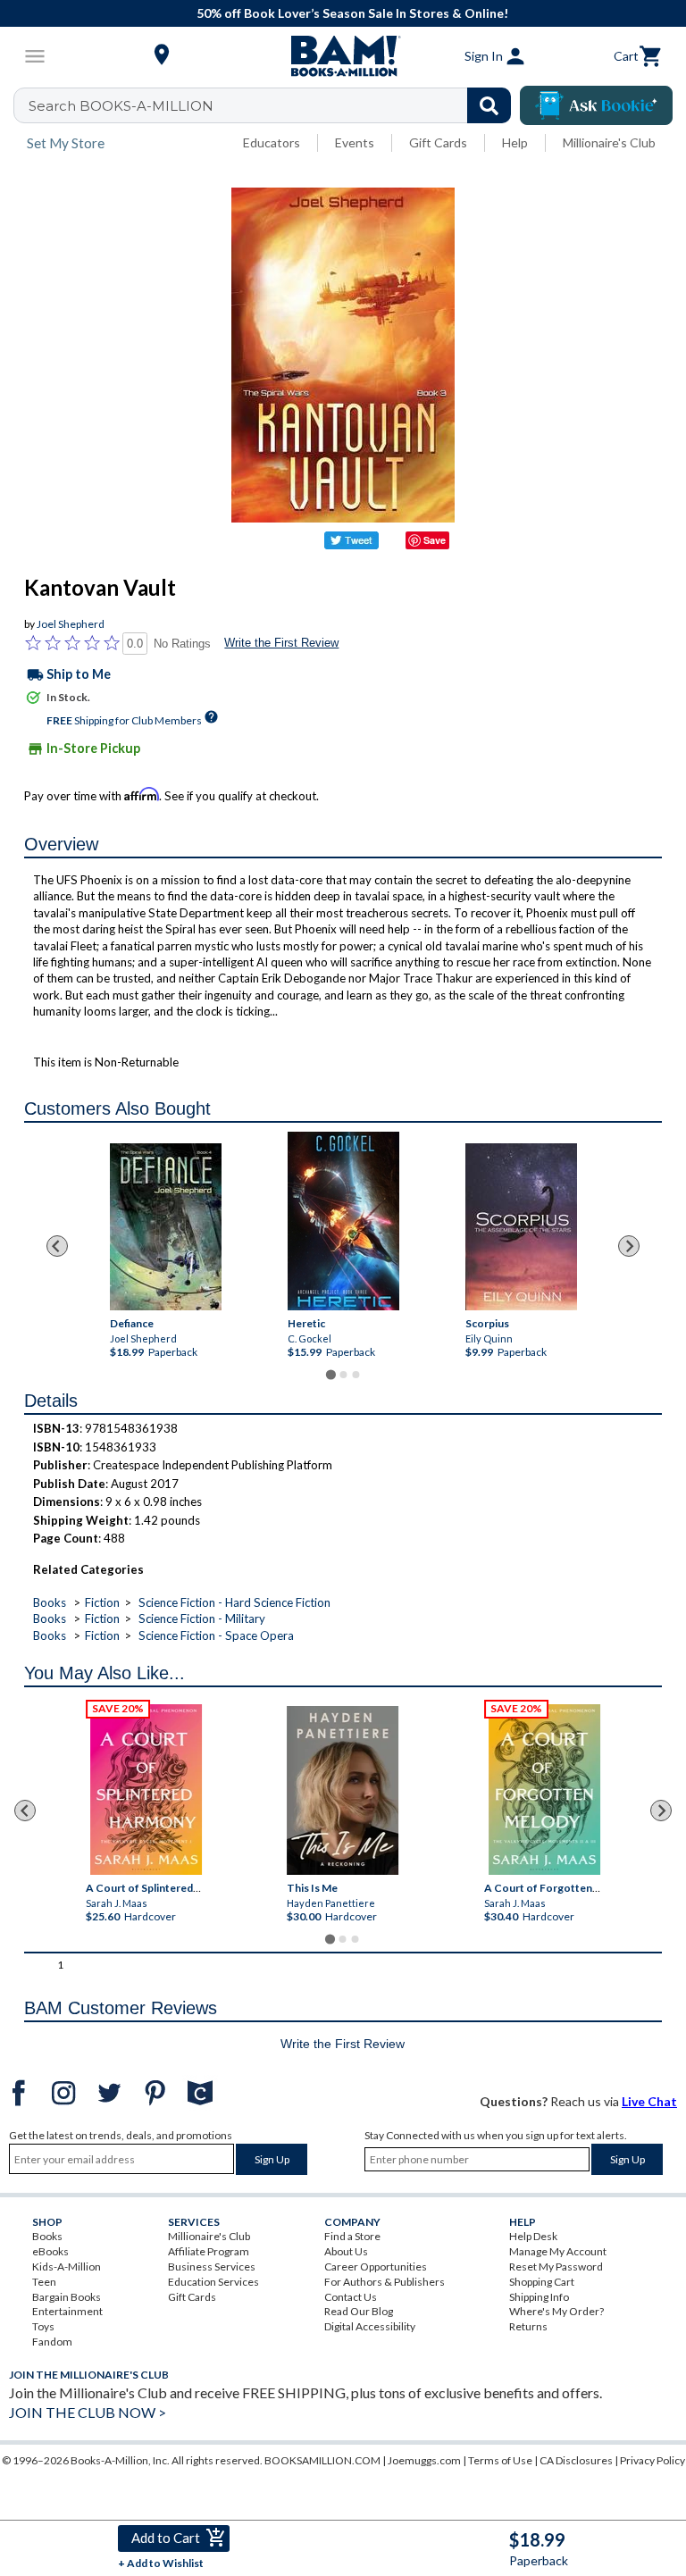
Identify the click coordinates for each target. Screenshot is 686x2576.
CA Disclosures (576, 2460)
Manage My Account (558, 2251)
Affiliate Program (209, 2251)
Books (50, 1602)
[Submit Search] (489, 105)
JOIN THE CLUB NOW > (88, 2412)
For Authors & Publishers (385, 2282)
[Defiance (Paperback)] (166, 1227)
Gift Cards (438, 142)
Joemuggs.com (424, 2460)
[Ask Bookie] (596, 105)
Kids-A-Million (67, 2267)
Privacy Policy (653, 2460)
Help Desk (533, 2236)
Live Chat (649, 2101)
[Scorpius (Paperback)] (521, 1227)
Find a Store (352, 2236)
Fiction (102, 1602)
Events (355, 142)
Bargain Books (67, 2297)
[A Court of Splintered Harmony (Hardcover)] (146, 1790)
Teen (44, 2282)
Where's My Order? (556, 2311)
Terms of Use (500, 2460)
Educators (272, 142)
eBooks (50, 2251)
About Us (346, 2251)
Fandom (52, 2342)
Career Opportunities (376, 2267)
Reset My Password (556, 2267)
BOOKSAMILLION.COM (322, 2460)
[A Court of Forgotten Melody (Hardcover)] (544, 1790)
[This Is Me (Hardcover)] (343, 1790)
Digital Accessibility (370, 2326)
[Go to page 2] (343, 1375)
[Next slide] (629, 1246)
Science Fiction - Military (202, 1618)
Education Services (213, 2282)
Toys (43, 2326)
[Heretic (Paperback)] (343, 1221)
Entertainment (67, 2311)
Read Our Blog (359, 2311)
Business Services (212, 2267)
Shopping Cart (542, 2282)
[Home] (343, 56)
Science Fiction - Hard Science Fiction (234, 1602)
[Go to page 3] (356, 1375)
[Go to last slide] (57, 1246)
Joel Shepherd (71, 624)
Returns (528, 2326)
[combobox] (274, 105)
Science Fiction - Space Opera (216, 1635)
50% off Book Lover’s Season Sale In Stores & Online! (352, 13)
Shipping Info (539, 2297)
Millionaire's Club (609, 142)
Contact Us (351, 2297)
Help (515, 142)
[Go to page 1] (330, 1375)
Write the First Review (281, 643)
